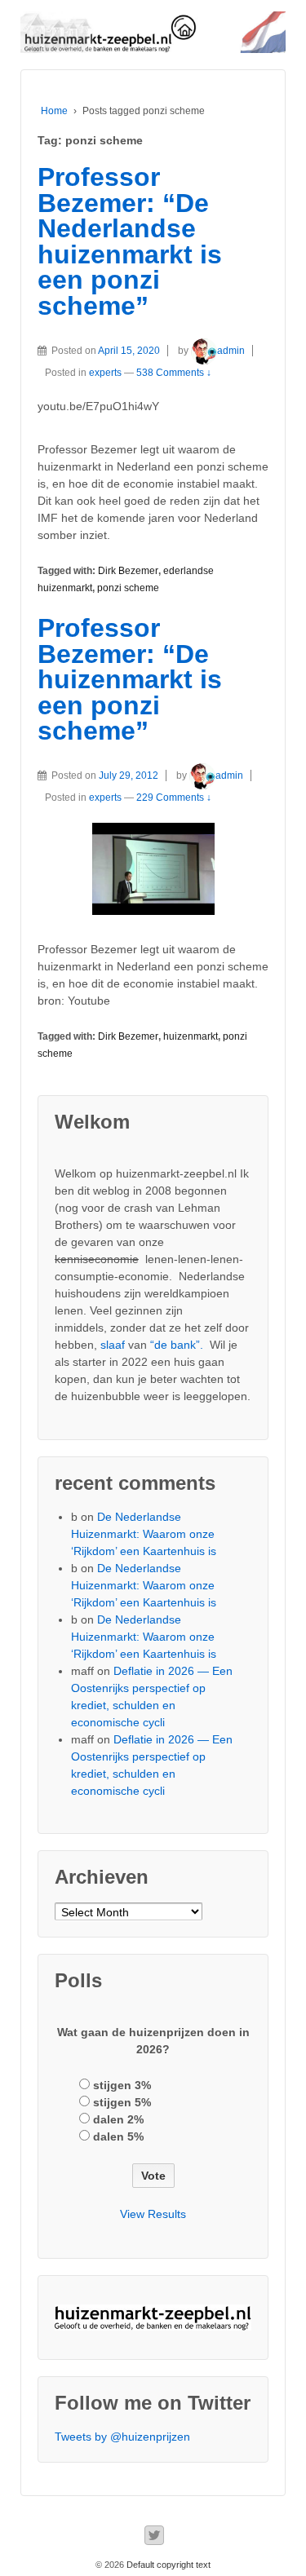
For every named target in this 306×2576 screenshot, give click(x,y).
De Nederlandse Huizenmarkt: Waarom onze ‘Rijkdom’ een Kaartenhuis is (144, 1534)
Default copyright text (167, 2565)
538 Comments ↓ (174, 373)
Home (54, 111)
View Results (153, 2214)
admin (231, 351)
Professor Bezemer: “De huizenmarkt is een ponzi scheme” (130, 679)
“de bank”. (177, 1345)
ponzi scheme (128, 588)
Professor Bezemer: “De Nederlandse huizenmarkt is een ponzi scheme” (130, 241)
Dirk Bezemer (128, 571)
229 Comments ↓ (174, 798)
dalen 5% (118, 2136)
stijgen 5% (122, 2102)
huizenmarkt (191, 1036)
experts (105, 373)
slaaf (113, 1345)
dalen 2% (118, 2119)
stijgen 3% (122, 2085)
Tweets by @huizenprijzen (122, 2437)
